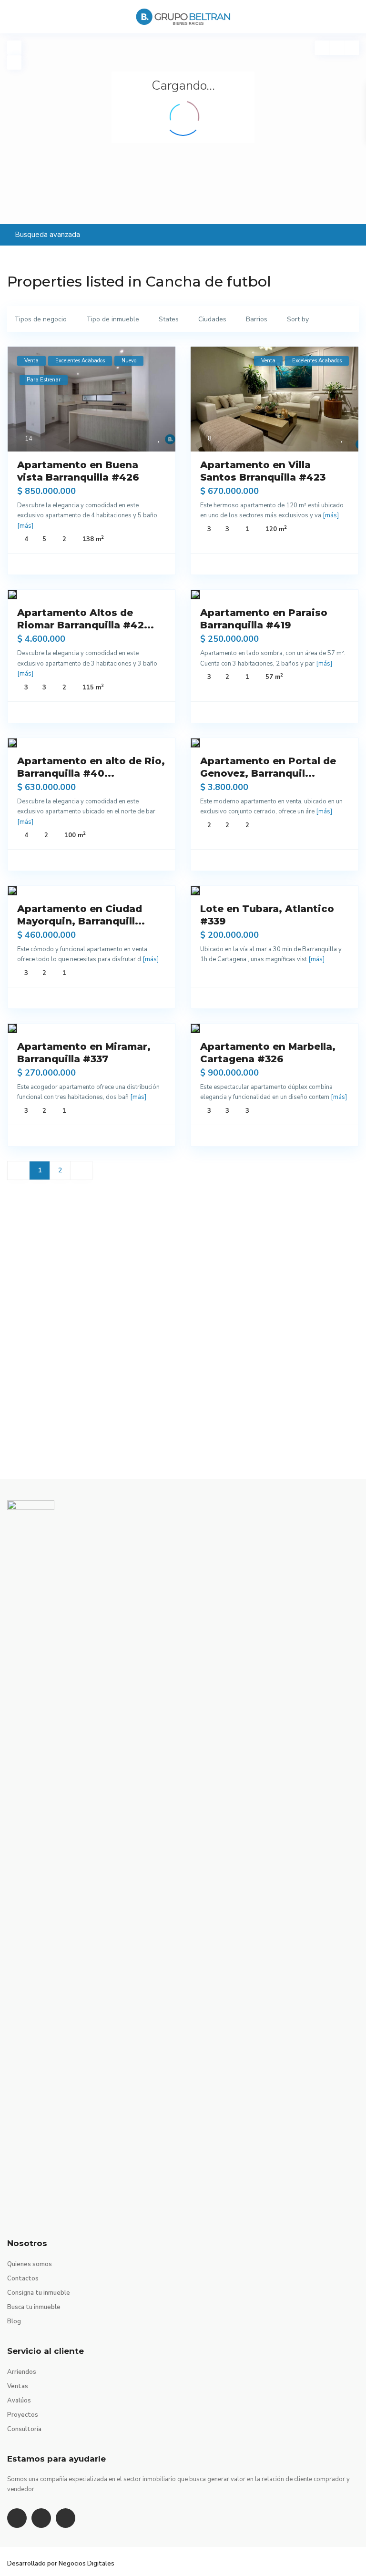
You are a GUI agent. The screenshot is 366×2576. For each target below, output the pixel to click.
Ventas (18, 2386)
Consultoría (24, 2429)
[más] (25, 526)
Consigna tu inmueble (39, 2293)
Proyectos (23, 2415)
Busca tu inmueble (34, 2307)
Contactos (23, 2278)
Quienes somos (30, 2264)
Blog (14, 2321)
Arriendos (22, 2372)
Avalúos (19, 2401)
